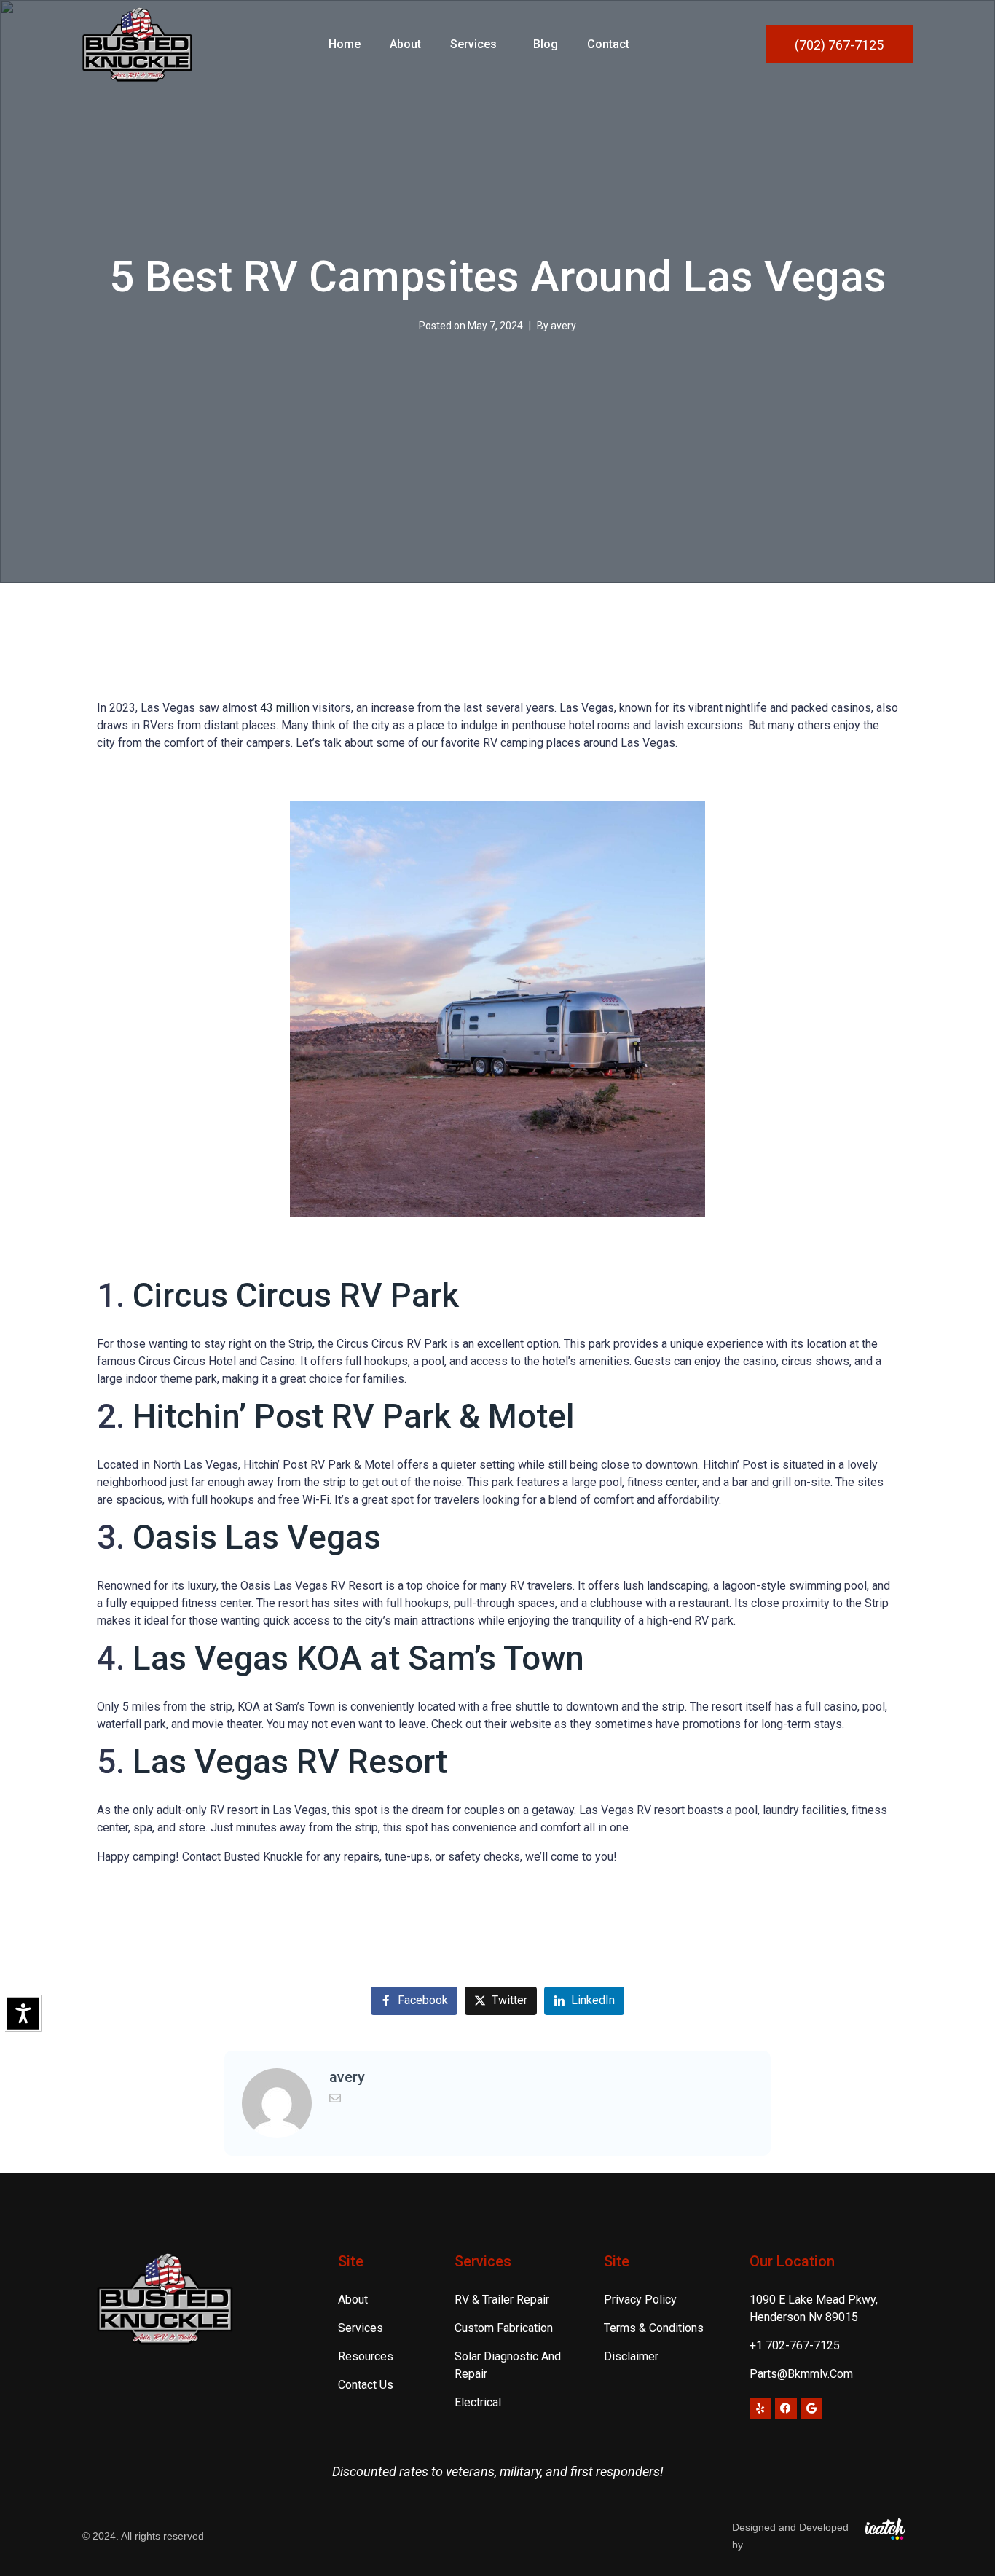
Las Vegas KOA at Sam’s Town (358, 1658)
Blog (546, 44)
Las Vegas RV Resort (290, 1762)
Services (473, 44)
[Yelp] (760, 2408)
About (405, 44)
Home (345, 44)
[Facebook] (786, 2408)
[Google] (811, 2408)
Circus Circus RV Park (296, 1295)
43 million (286, 708)
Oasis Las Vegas (257, 1537)
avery (563, 326)
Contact (608, 44)
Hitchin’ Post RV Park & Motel (354, 1416)
